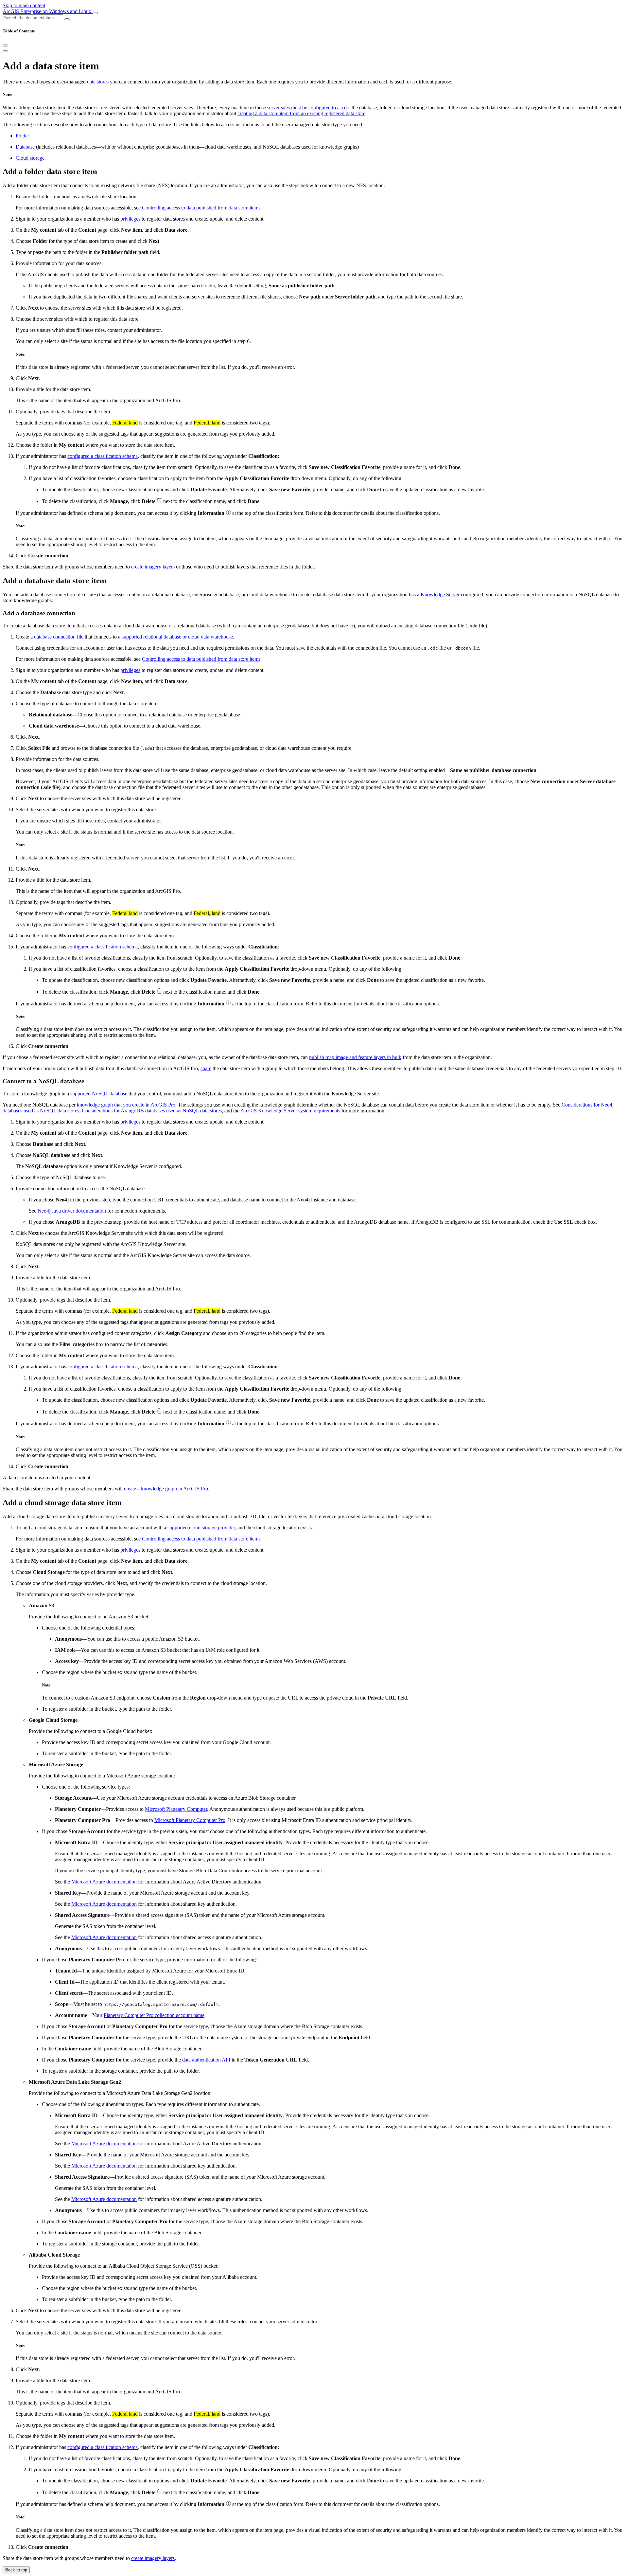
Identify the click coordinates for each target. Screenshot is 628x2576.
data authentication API (206, 2060)
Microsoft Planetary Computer (176, 1809)
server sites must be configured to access (309, 108)
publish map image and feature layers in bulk (355, 1057)
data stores (98, 82)
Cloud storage (30, 158)
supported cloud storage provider (201, 1528)
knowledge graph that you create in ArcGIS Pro (126, 1105)
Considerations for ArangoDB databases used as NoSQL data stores (152, 1111)
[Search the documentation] (67, 19)
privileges (130, 219)
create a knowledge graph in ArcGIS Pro (166, 1489)
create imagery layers (153, 567)
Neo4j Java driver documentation (72, 1211)
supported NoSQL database (99, 1094)
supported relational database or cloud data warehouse (177, 637)
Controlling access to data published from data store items (201, 208)
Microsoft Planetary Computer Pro (190, 1820)
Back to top (16, 2570)
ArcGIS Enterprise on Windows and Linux (48, 11)
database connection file (59, 637)
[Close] (5, 45)
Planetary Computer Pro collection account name (154, 2015)
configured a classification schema (103, 456)
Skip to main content (24, 5)
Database (25, 147)
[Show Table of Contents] (5, 51)
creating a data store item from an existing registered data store (301, 113)
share (206, 1068)
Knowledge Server (440, 594)
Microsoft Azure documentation (104, 1882)
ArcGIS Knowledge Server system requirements (290, 1111)
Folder (22, 136)
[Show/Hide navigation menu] (95, 13)
